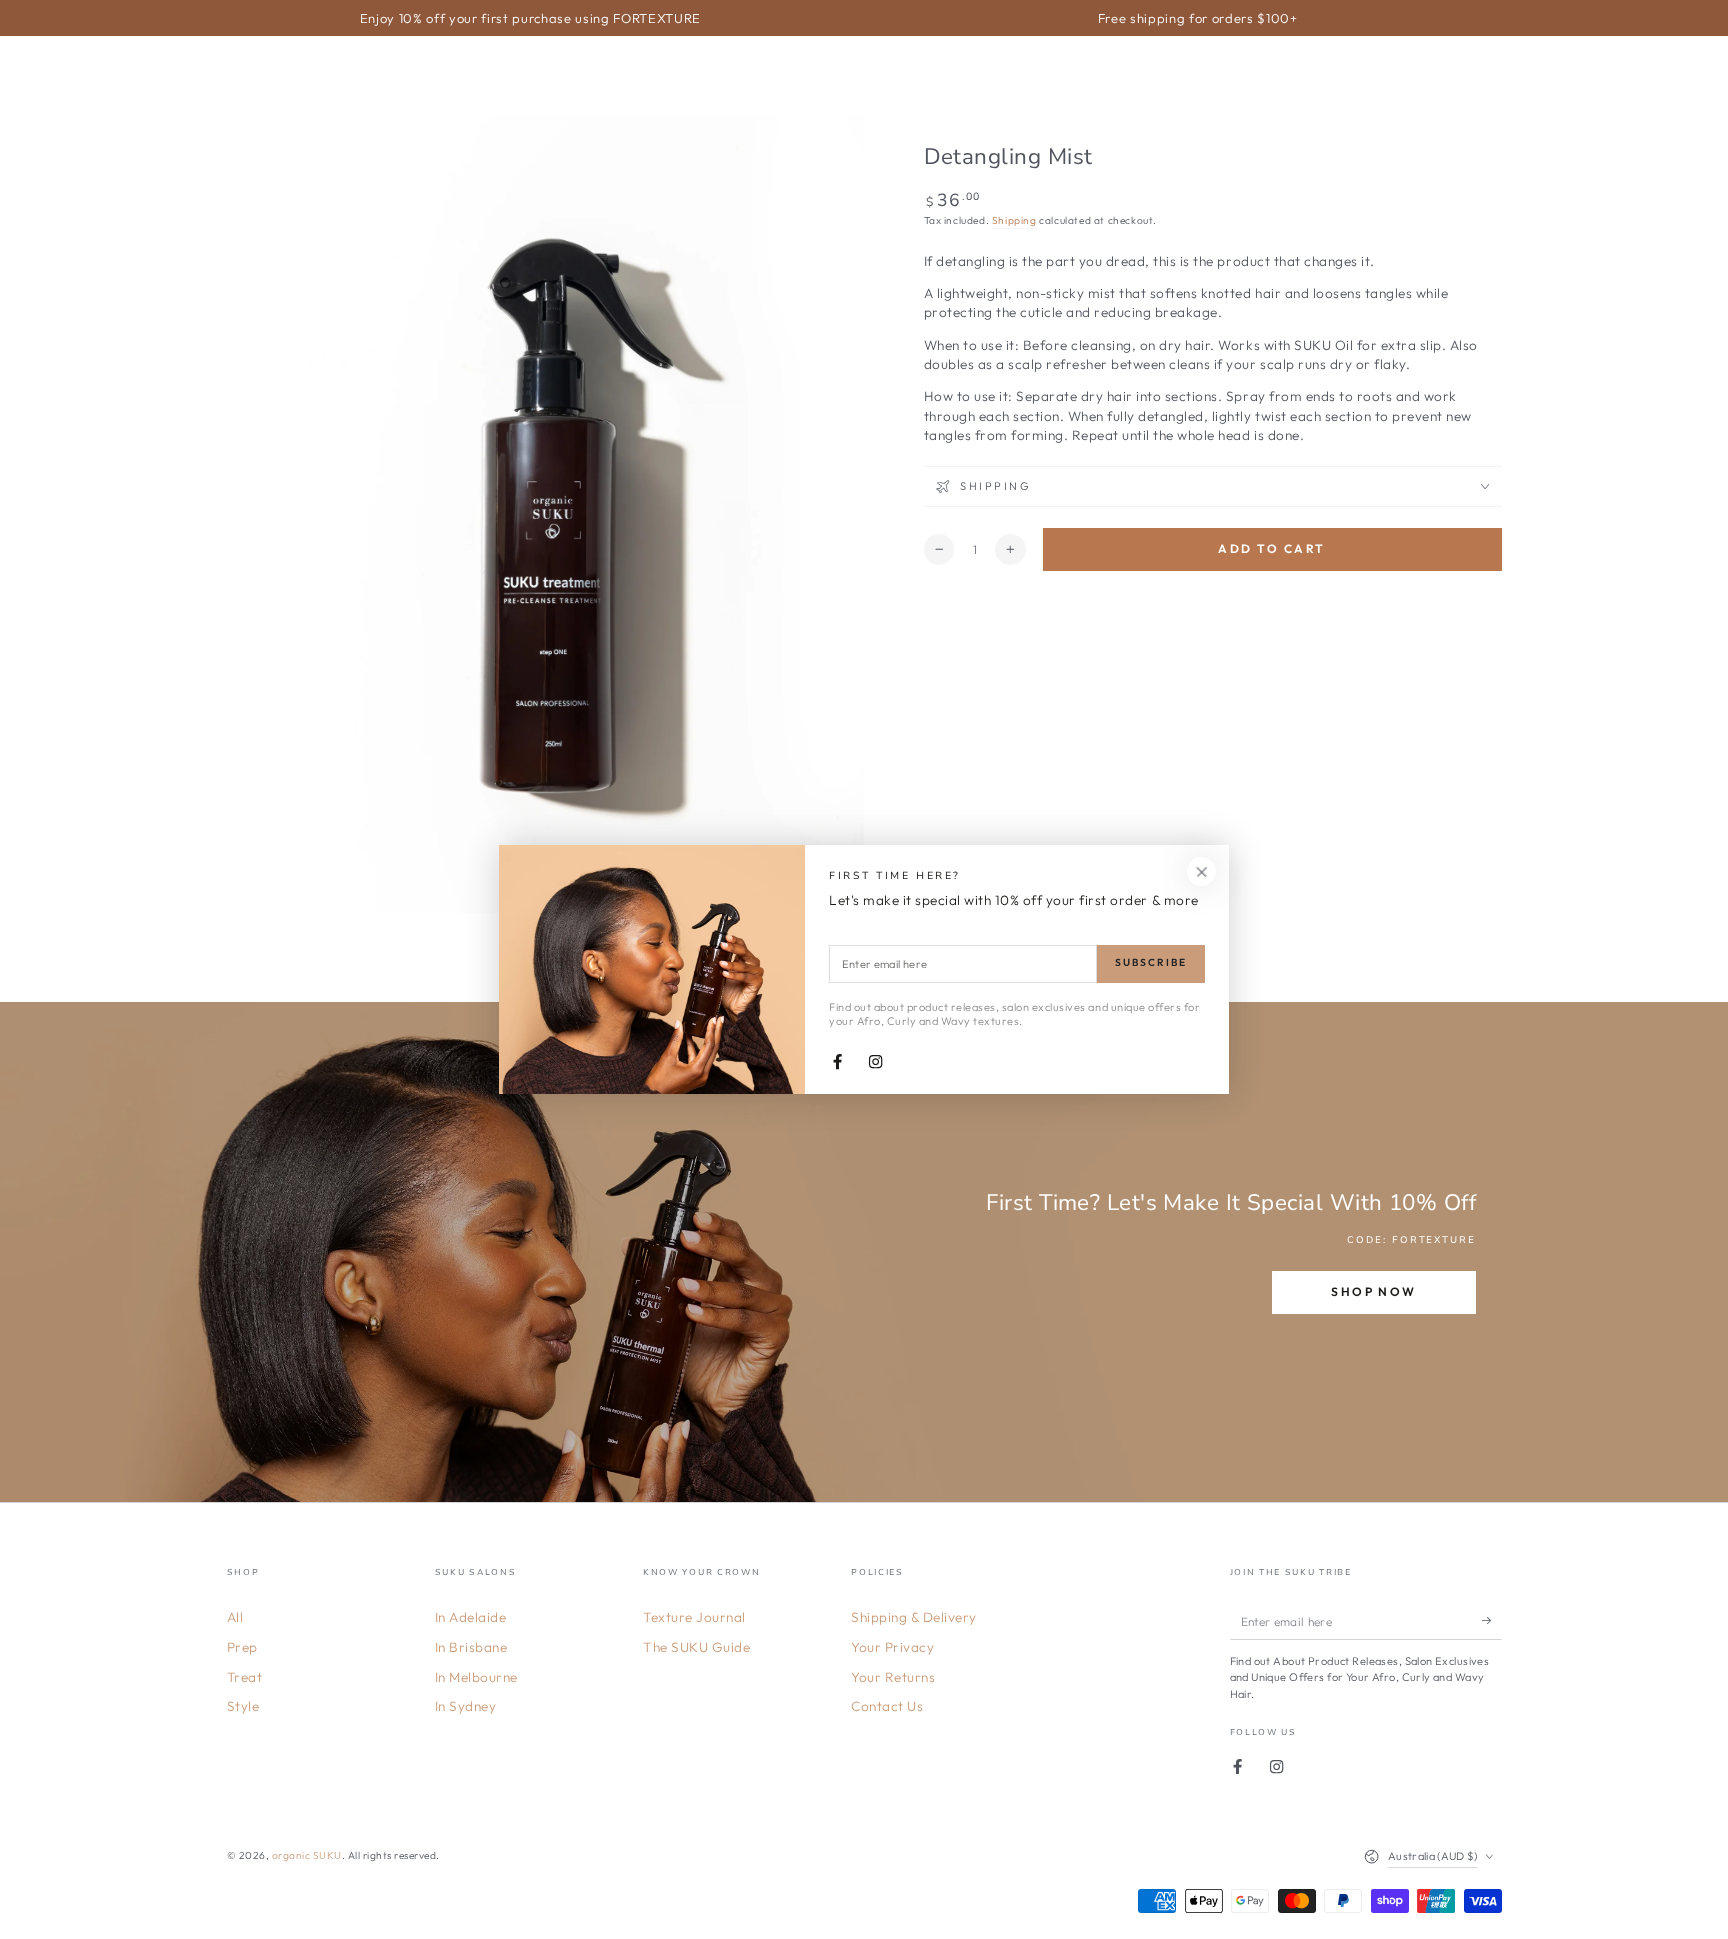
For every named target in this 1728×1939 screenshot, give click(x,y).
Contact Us (887, 1706)
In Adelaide (471, 1617)
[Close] (1201, 871)
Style (243, 1706)
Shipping (1014, 220)
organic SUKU (307, 1855)
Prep (242, 1647)
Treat (245, 1677)
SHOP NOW (1373, 1291)
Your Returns (893, 1677)
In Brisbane (471, 1647)
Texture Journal (694, 1617)
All (235, 1617)
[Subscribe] (1492, 1620)
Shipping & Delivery (914, 1617)
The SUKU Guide (696, 1647)
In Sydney (466, 1706)
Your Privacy (892, 1647)
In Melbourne (476, 1677)
